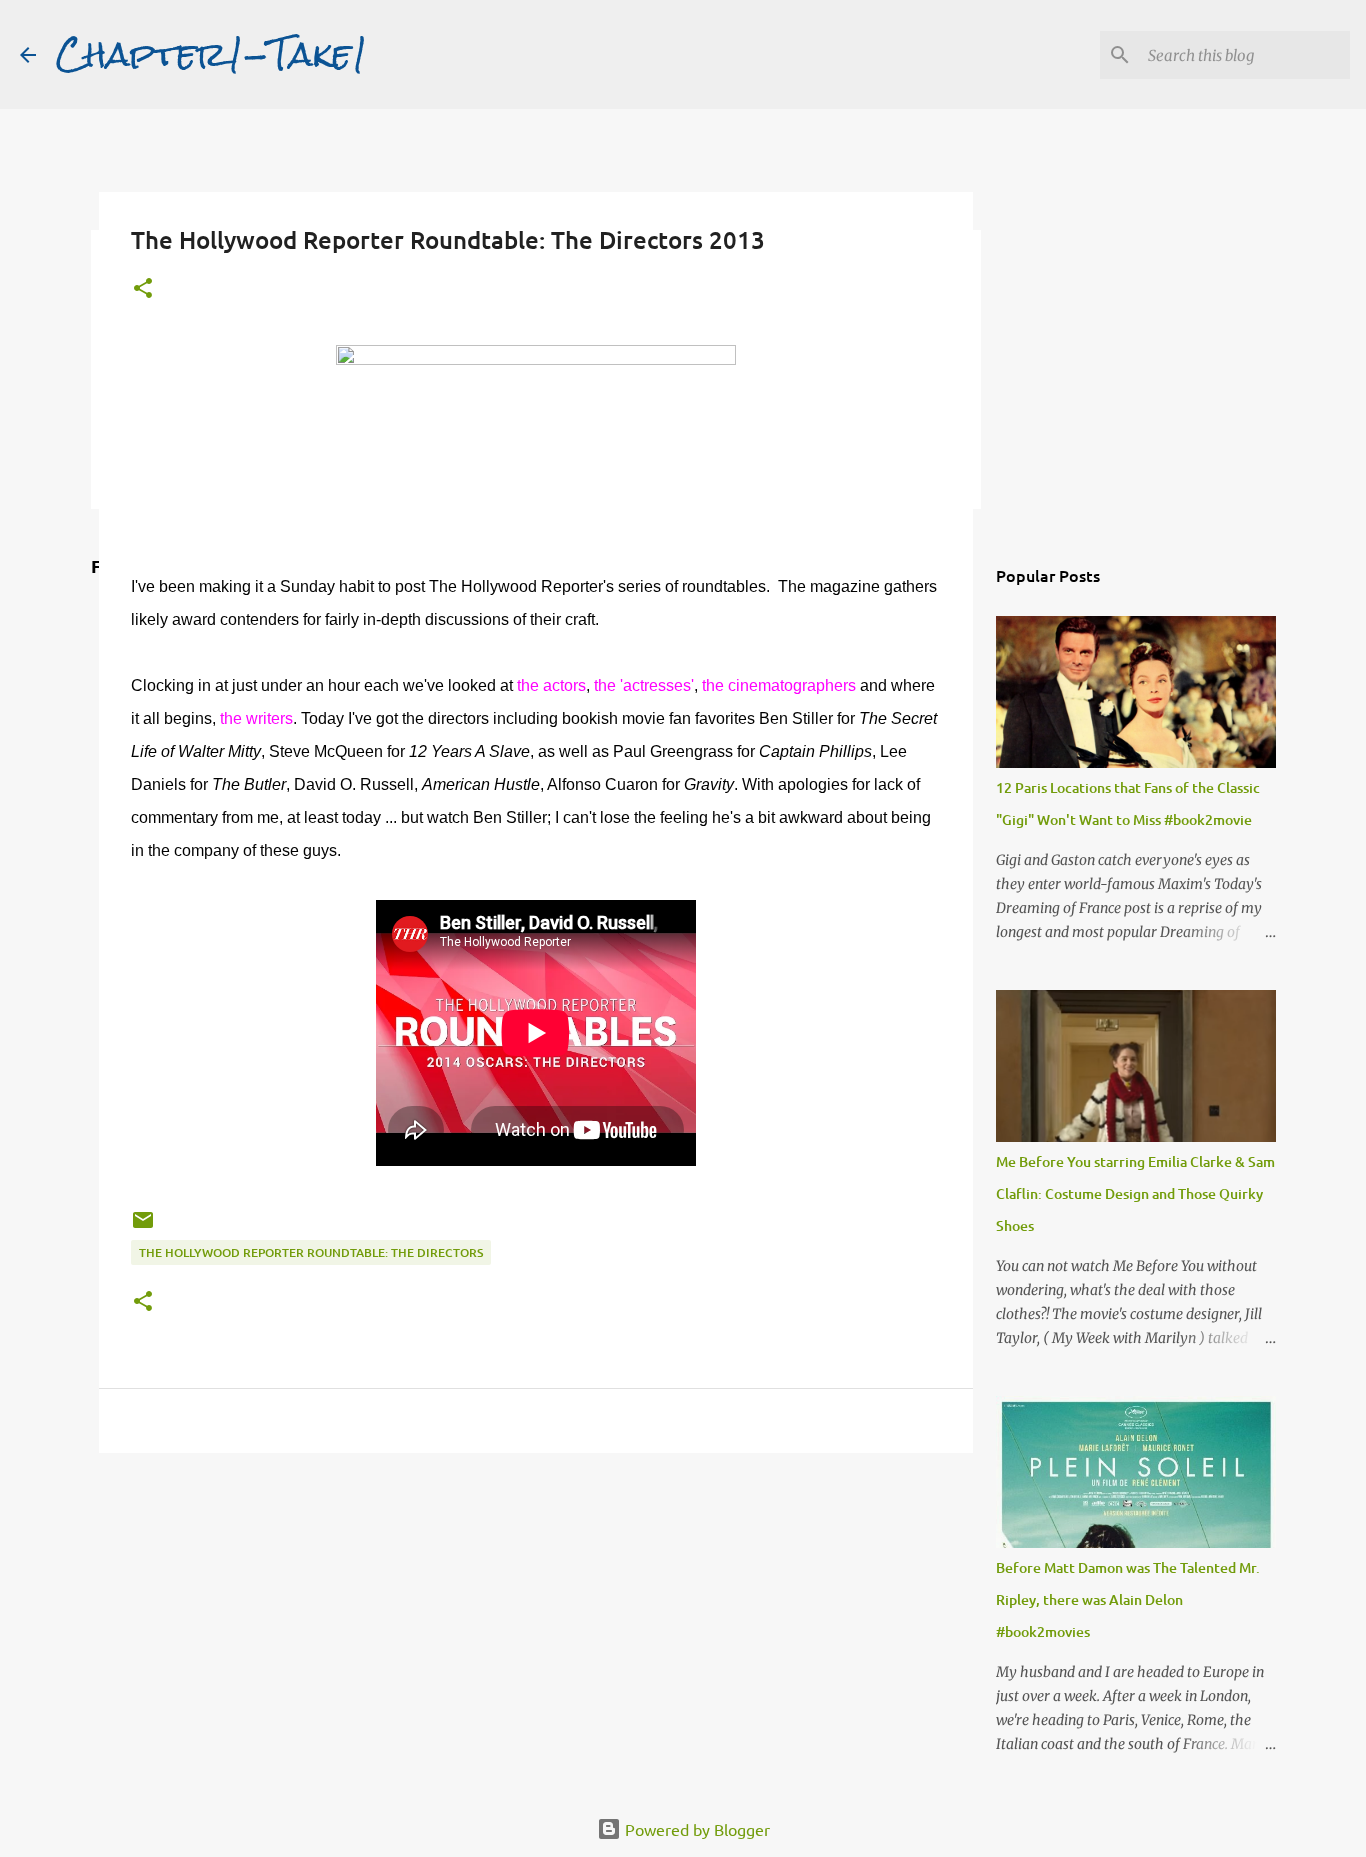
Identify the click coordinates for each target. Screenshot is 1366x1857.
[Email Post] (143, 1227)
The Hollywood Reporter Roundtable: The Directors (311, 1252)
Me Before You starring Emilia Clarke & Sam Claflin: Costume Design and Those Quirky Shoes (1135, 1193)
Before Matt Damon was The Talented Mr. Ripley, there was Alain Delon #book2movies (1128, 1599)
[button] (143, 289)
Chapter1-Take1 (212, 54)
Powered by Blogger (695, 1829)
